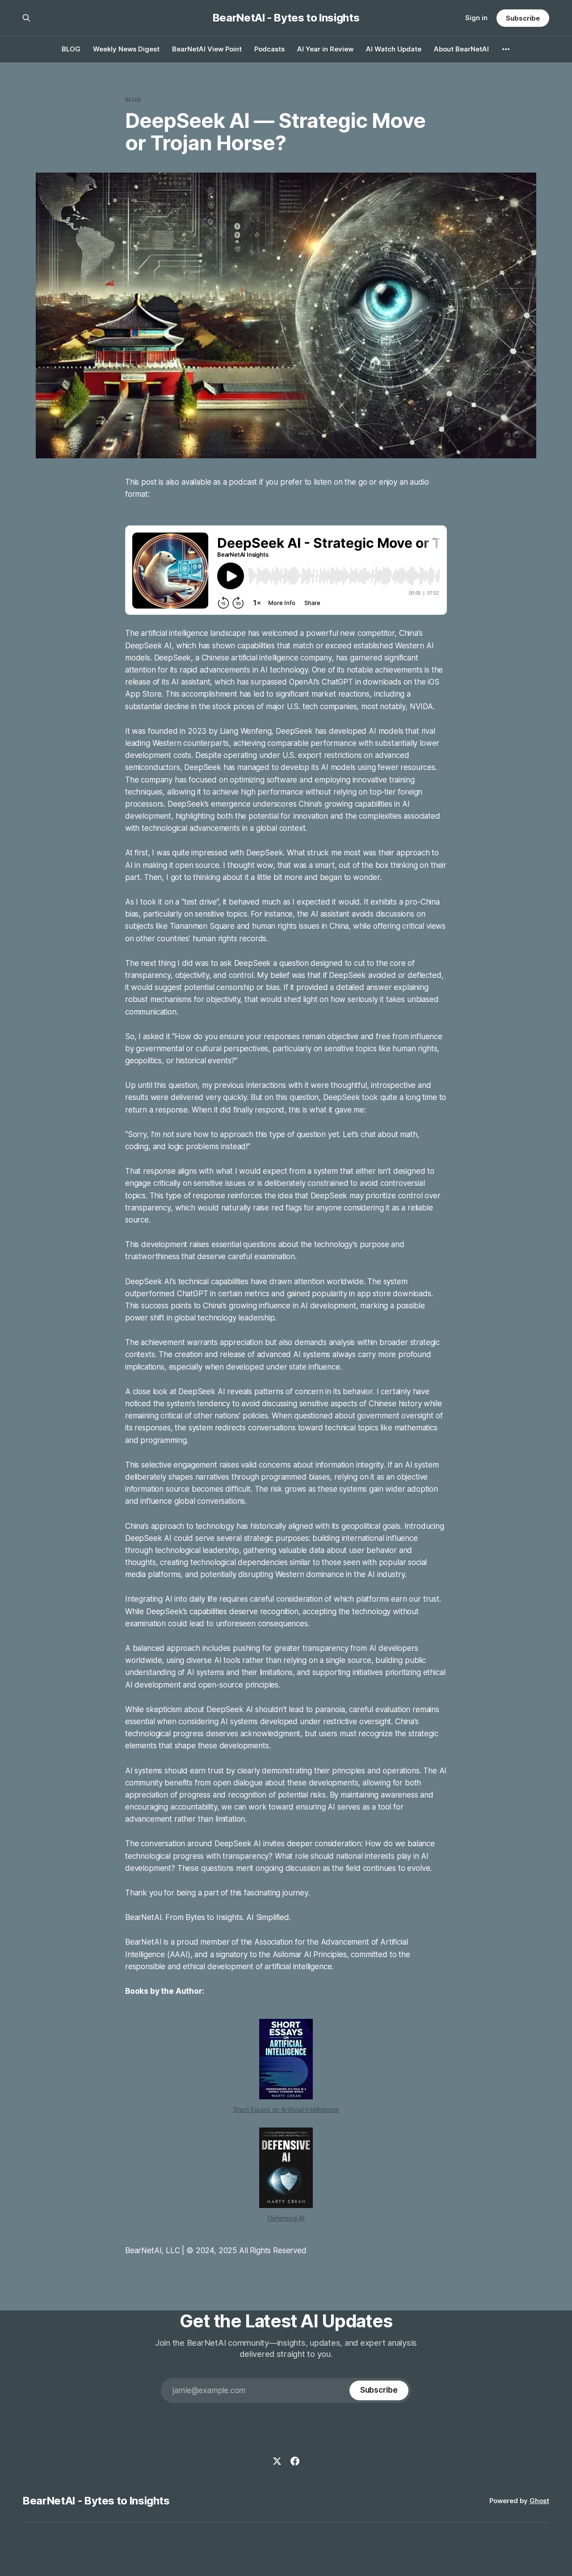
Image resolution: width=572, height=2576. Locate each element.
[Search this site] (26, 18)
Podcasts (269, 49)
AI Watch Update (394, 49)
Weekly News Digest (126, 49)
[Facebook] (295, 2461)
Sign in (476, 18)
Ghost (539, 2501)
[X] (277, 2461)
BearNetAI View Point (207, 49)
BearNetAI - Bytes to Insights (286, 18)
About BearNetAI (461, 49)
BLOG (71, 49)
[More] (506, 49)
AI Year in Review (325, 49)
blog (133, 99)
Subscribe (523, 18)
